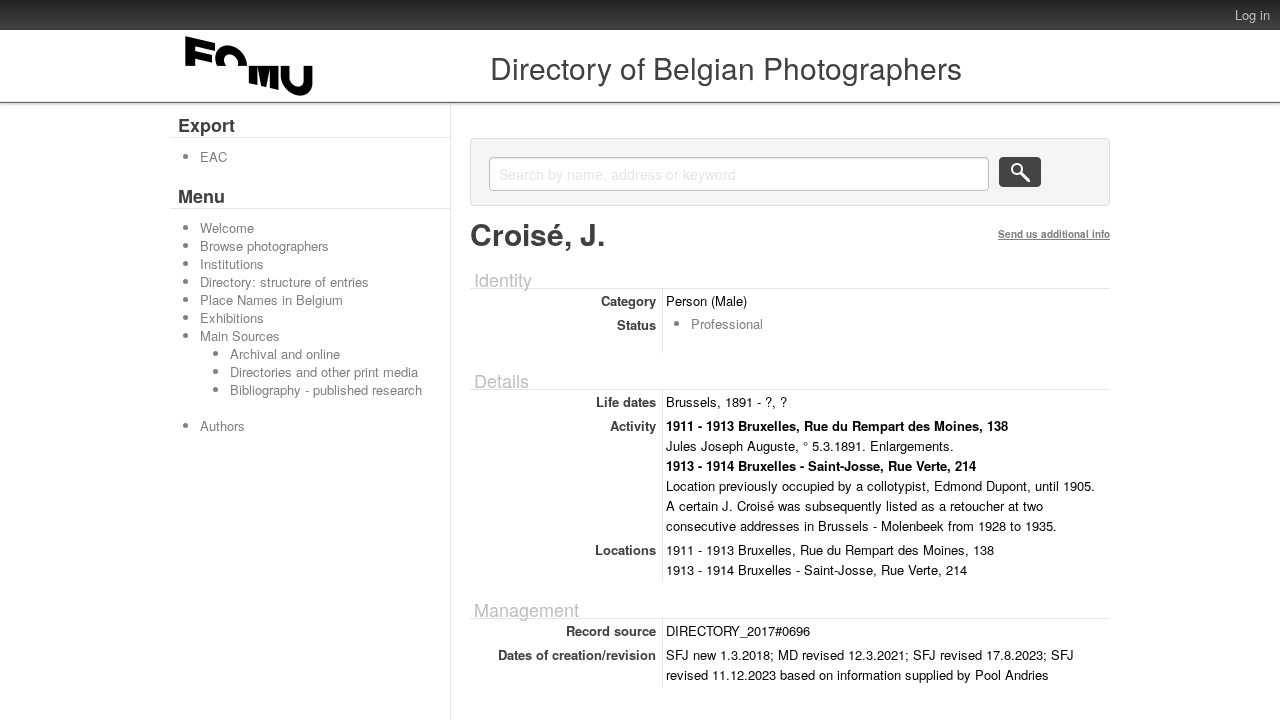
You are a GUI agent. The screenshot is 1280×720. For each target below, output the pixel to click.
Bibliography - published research (326, 389)
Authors (222, 425)
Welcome (227, 227)
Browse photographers (264, 245)
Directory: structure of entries (284, 281)
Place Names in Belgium (271, 299)
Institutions (232, 263)
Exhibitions (232, 317)
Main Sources (240, 335)
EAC (213, 156)
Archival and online (285, 353)
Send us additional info (1054, 234)
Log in (1252, 14)
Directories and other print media (324, 371)
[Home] (250, 95)
